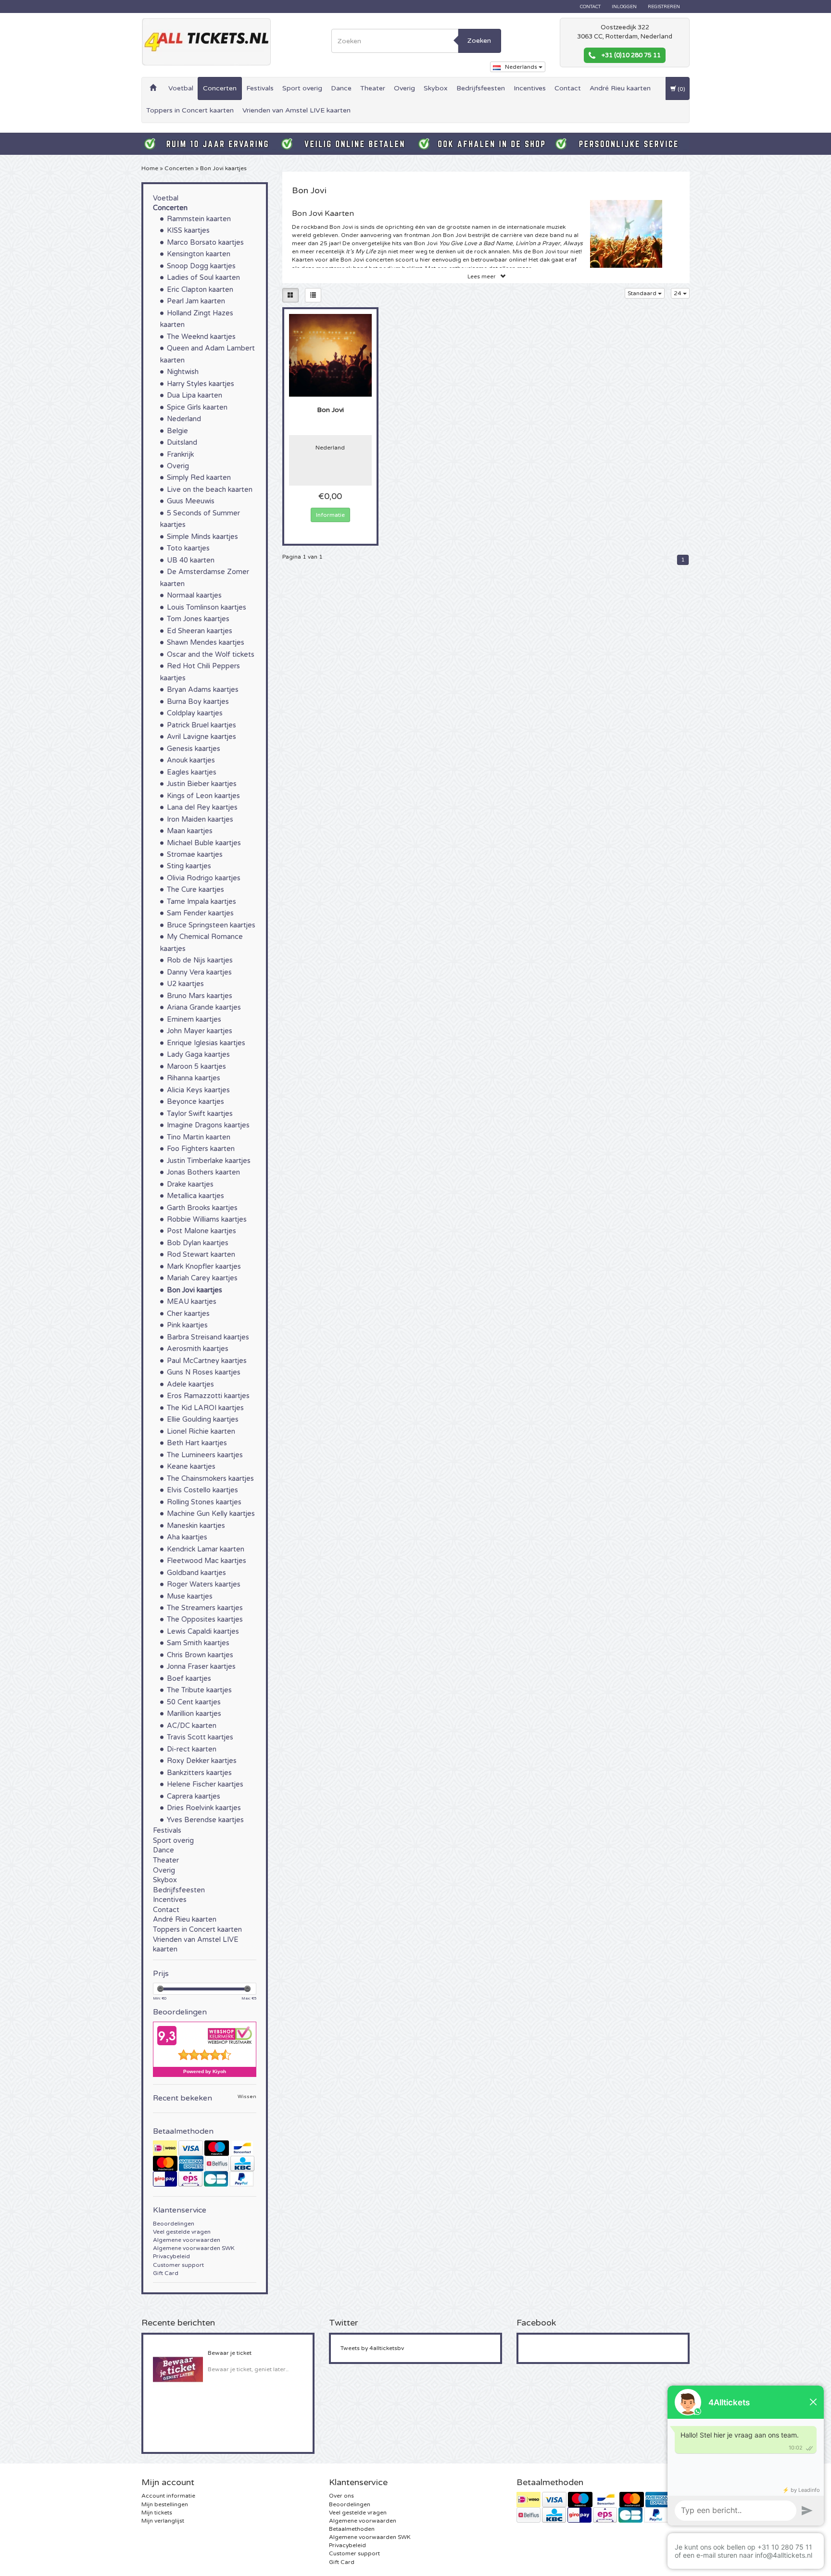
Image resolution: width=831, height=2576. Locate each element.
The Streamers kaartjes (205, 1608)
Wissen (247, 2097)
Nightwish (183, 372)
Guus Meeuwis (191, 501)
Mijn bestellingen (165, 2504)
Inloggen (624, 7)
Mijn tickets (157, 2513)
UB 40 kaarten (191, 560)
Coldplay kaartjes (195, 713)
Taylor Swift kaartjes (200, 1114)
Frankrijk (180, 455)
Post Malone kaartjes (201, 1231)
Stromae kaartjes (195, 855)
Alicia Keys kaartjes (198, 1090)
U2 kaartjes (185, 984)
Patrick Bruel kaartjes (201, 725)
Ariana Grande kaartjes (204, 1007)
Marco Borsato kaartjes (205, 243)
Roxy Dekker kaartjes (202, 1761)
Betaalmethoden (352, 2529)
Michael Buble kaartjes (204, 843)
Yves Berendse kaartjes (205, 1820)
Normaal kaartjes (194, 595)
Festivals (260, 88)
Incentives (530, 88)
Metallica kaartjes (195, 1196)
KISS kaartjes (188, 231)
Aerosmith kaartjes (198, 1349)
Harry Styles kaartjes (201, 384)
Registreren (664, 7)
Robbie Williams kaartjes (207, 1219)
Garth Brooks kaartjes (202, 1208)
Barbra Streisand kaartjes (208, 1337)
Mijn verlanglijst (163, 2521)
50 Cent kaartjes (194, 1702)
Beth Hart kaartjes (197, 1443)
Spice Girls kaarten (197, 407)
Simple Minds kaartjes (202, 537)
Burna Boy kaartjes (198, 702)
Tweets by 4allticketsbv (372, 2348)
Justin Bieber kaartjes (202, 784)
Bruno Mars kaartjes (200, 996)
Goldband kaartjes (196, 1573)
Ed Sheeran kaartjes (200, 631)
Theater (373, 88)
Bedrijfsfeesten (481, 88)
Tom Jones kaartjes (198, 619)
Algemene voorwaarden (187, 2240)
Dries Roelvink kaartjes (204, 1808)
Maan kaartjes (190, 831)
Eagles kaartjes (192, 772)
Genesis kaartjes (194, 749)
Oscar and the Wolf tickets (211, 655)
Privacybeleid (171, 2256)
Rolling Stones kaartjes (204, 1502)
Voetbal (181, 88)
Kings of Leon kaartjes (203, 796)
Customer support (178, 2265)
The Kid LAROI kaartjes (205, 1408)
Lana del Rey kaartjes (202, 807)
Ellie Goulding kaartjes (203, 1419)
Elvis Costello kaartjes (202, 1490)
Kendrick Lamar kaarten (206, 1549)
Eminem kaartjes (194, 1019)
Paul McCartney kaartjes (207, 1361)
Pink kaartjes (187, 1325)
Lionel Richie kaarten (201, 1432)
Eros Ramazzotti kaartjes (208, 1396)
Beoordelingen (174, 2224)
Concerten (220, 88)
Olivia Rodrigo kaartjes (204, 878)
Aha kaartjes (187, 1537)
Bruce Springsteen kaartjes (211, 925)
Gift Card (166, 2273)
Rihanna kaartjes (194, 1078)
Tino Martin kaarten (199, 1137)
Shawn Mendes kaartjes (206, 643)
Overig (404, 88)
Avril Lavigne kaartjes (201, 737)
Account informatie (168, 2496)
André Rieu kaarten (620, 88)
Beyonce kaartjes (195, 1102)
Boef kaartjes (189, 1679)
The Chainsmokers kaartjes (210, 1479)
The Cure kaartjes (195, 890)
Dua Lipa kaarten (195, 395)
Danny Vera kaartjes (199, 972)
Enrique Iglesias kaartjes (206, 1043)
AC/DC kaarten (192, 1726)
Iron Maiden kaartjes (200, 819)
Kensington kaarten (199, 254)
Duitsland (182, 443)
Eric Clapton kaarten (200, 290)
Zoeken (479, 41)
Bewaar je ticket (230, 2353)
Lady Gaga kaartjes (198, 1055)
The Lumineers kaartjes (205, 1455)
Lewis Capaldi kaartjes (203, 1632)
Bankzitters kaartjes (199, 1773)
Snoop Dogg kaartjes (201, 266)
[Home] (153, 88)
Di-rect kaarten (192, 1749)
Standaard (643, 293)
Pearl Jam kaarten (196, 301)
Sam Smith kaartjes (198, 1643)
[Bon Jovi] (331, 355)
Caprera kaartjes (194, 1796)
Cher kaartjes (188, 1314)
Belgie (177, 431)
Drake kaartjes (190, 1184)
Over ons (341, 2496)
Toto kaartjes (188, 548)
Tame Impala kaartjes (201, 902)
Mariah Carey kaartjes (202, 1278)
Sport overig (302, 88)
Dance (341, 88)
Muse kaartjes (190, 1596)
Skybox (436, 88)
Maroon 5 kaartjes (196, 1067)
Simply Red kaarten (199, 478)
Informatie (330, 515)
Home (150, 168)
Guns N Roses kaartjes (204, 1372)
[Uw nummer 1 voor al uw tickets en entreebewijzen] (206, 42)
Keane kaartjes (191, 1467)
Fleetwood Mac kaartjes (207, 1561)
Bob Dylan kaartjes (198, 1243)
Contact (590, 7)
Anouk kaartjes (191, 760)
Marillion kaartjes (194, 1714)
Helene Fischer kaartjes (205, 1784)
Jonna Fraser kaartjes (201, 1667)
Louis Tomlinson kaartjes (207, 607)
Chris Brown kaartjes (200, 1655)
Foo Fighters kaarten (201, 1149)
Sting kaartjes (189, 866)
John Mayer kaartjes (200, 1031)
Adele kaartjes (190, 1384)
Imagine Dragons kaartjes (208, 1125)
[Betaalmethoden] (205, 2163)
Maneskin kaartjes (196, 1526)
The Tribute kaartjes (199, 1690)
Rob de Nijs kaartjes (200, 960)
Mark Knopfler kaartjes (204, 1267)
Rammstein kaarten (199, 219)
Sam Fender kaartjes (200, 913)
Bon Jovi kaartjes (223, 168)
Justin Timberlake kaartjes (209, 1161)
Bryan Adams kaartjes (203, 690)
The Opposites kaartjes (205, 1619)
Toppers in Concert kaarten (190, 110)
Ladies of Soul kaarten (203, 278)
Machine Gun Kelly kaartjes (211, 1514)
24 (678, 293)
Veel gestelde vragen (182, 2232)
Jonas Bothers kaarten (203, 1172)
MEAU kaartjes (192, 1302)
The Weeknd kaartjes (201, 337)
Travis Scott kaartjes (200, 1737)
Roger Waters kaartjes (204, 1584)
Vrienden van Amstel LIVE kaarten (296, 110)
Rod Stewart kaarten (201, 1255)
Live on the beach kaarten (210, 490)
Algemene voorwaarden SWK (194, 2248)
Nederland (184, 419)
